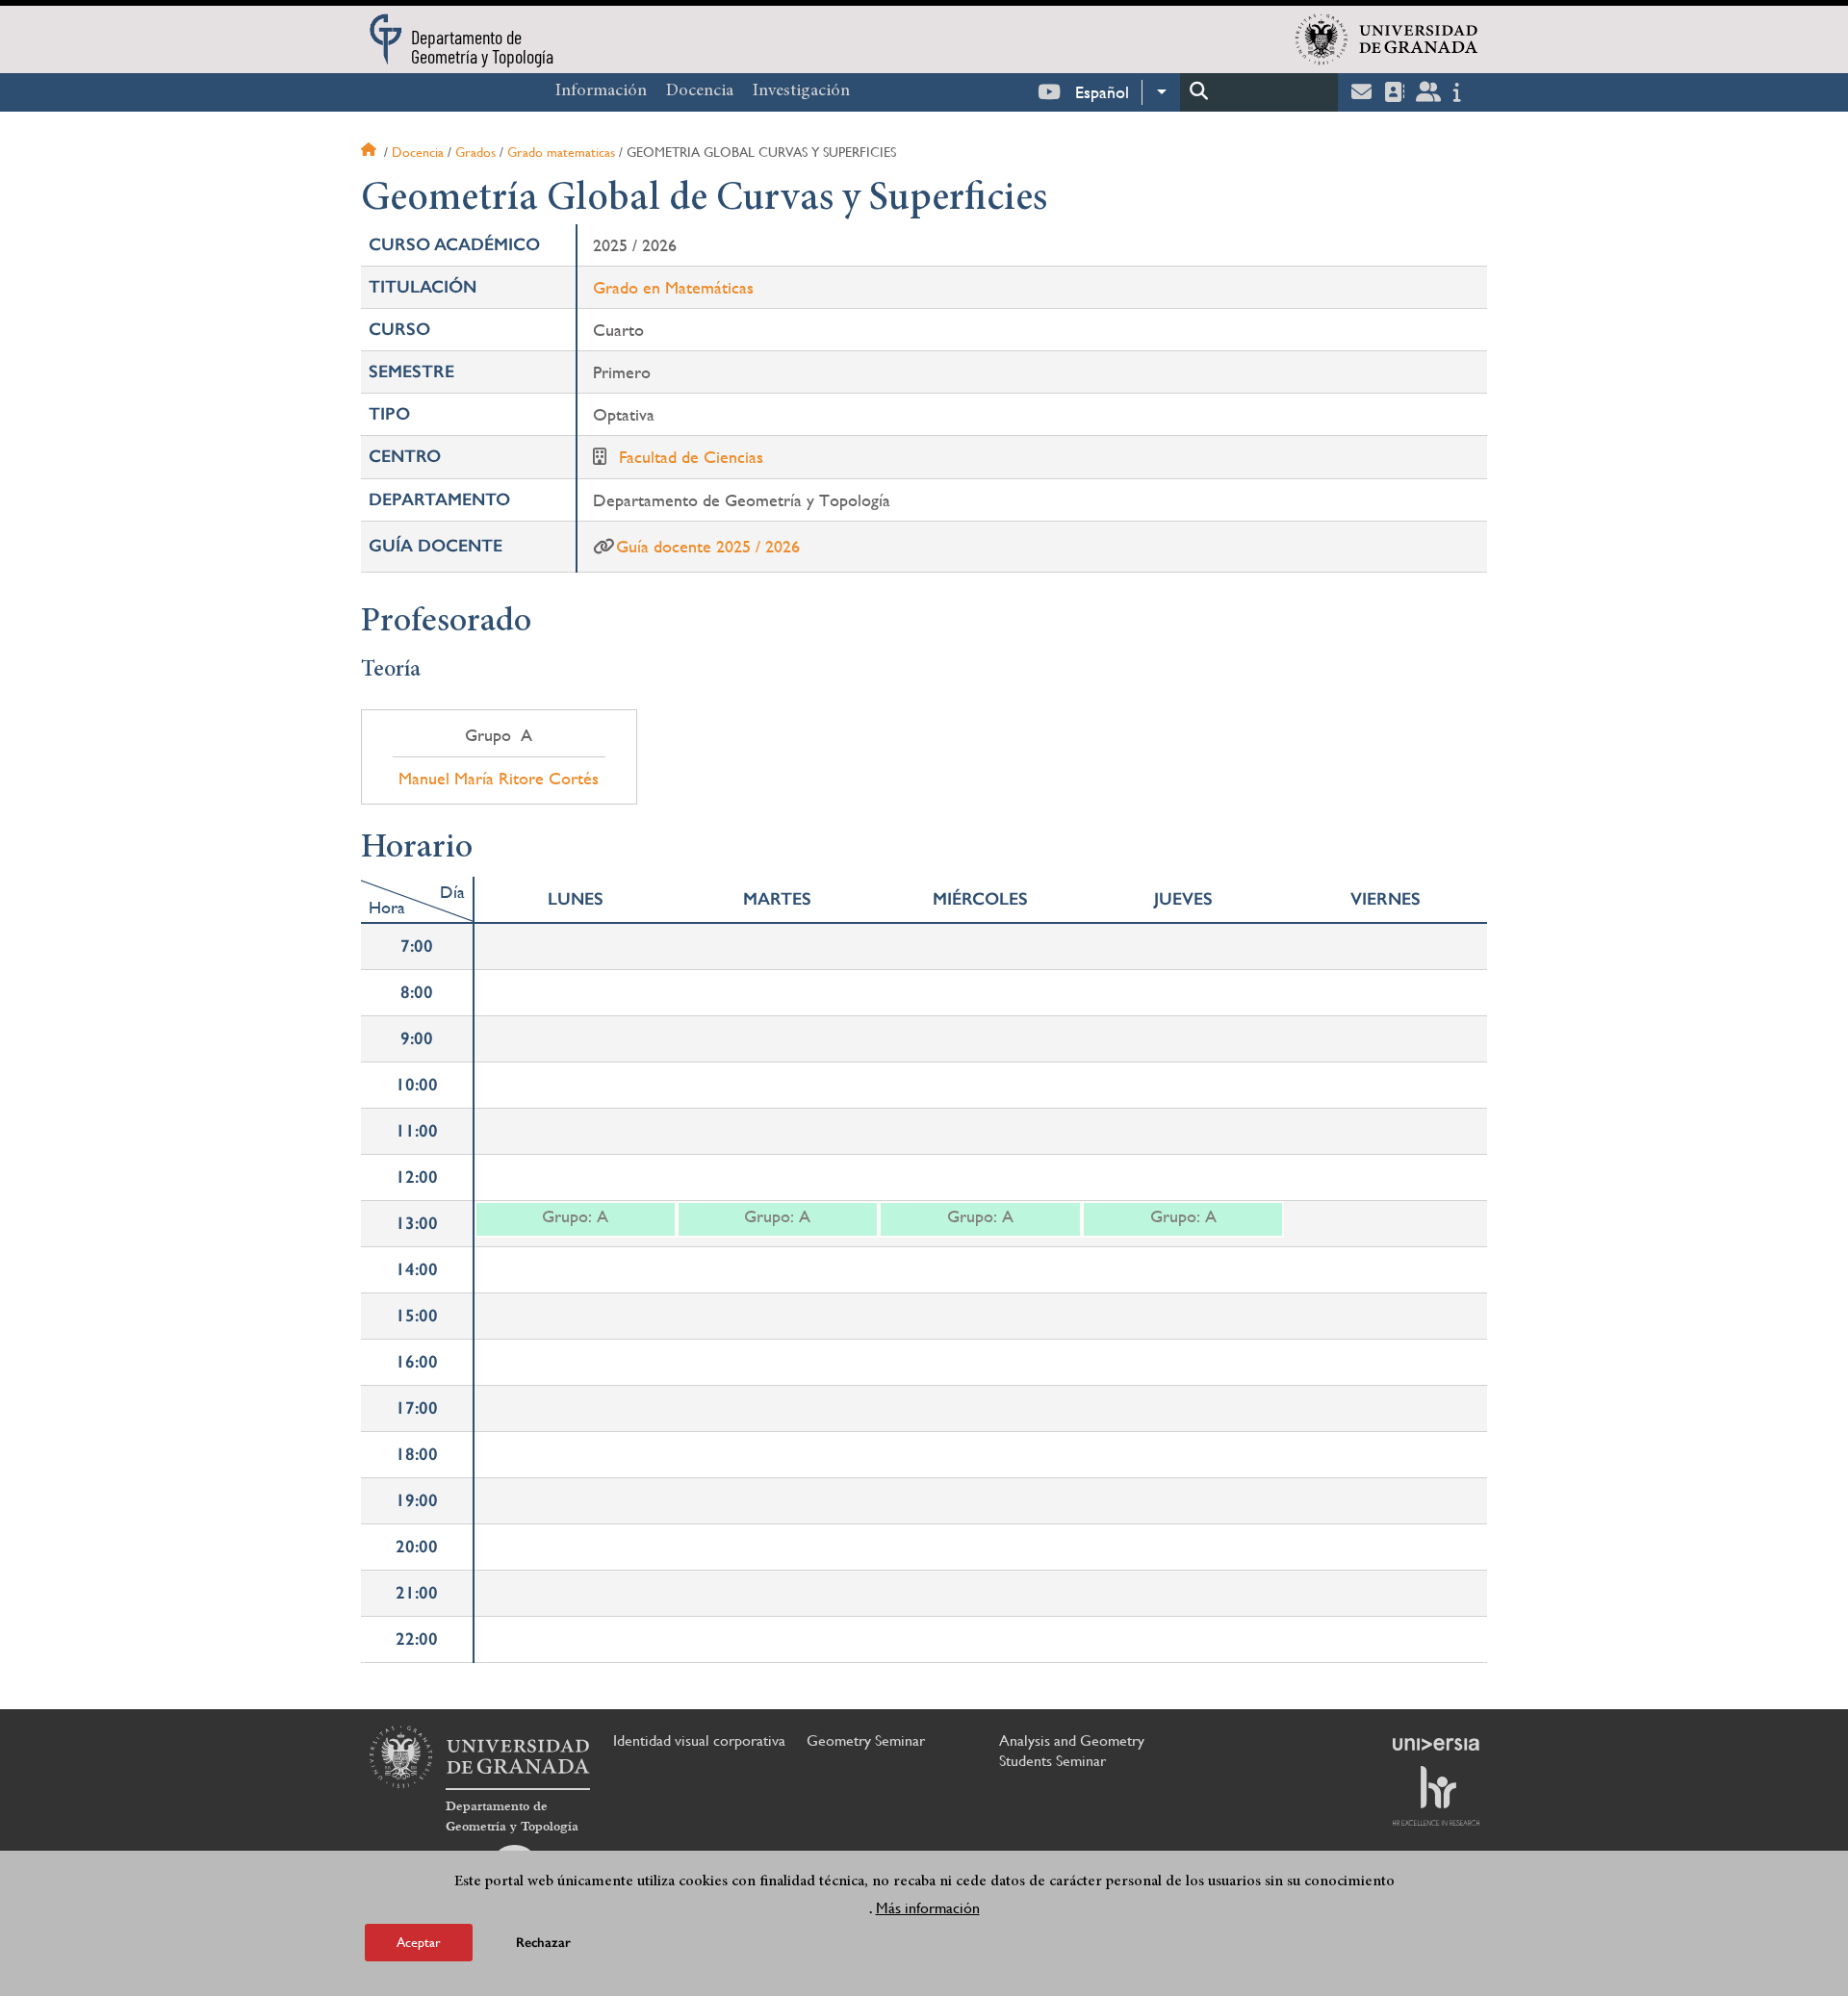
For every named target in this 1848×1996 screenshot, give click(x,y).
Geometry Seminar (866, 1740)
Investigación (801, 91)
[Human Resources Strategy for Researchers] (1436, 1796)
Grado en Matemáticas (673, 287)
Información (601, 91)
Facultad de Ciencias (691, 457)
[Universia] (1436, 1744)
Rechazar (543, 1943)
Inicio (371, 152)
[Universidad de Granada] (1387, 39)
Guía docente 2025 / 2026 (708, 546)
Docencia (700, 91)
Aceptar (419, 1942)
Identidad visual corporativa (699, 1740)
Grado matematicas (561, 152)
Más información (928, 1908)
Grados (475, 152)
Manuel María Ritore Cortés (499, 779)
